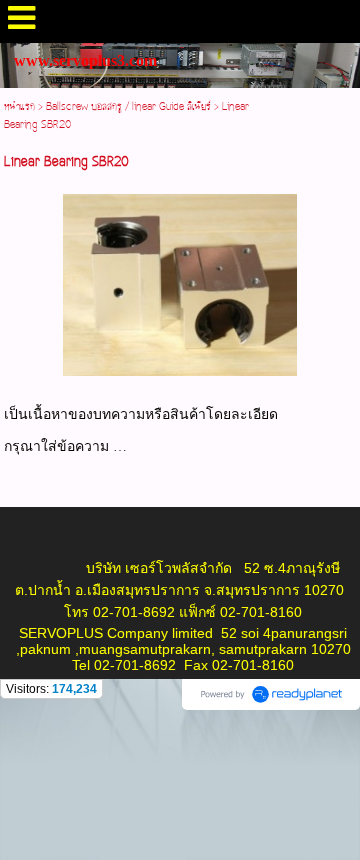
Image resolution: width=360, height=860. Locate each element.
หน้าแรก (19, 107)
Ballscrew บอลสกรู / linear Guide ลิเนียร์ (128, 107)
